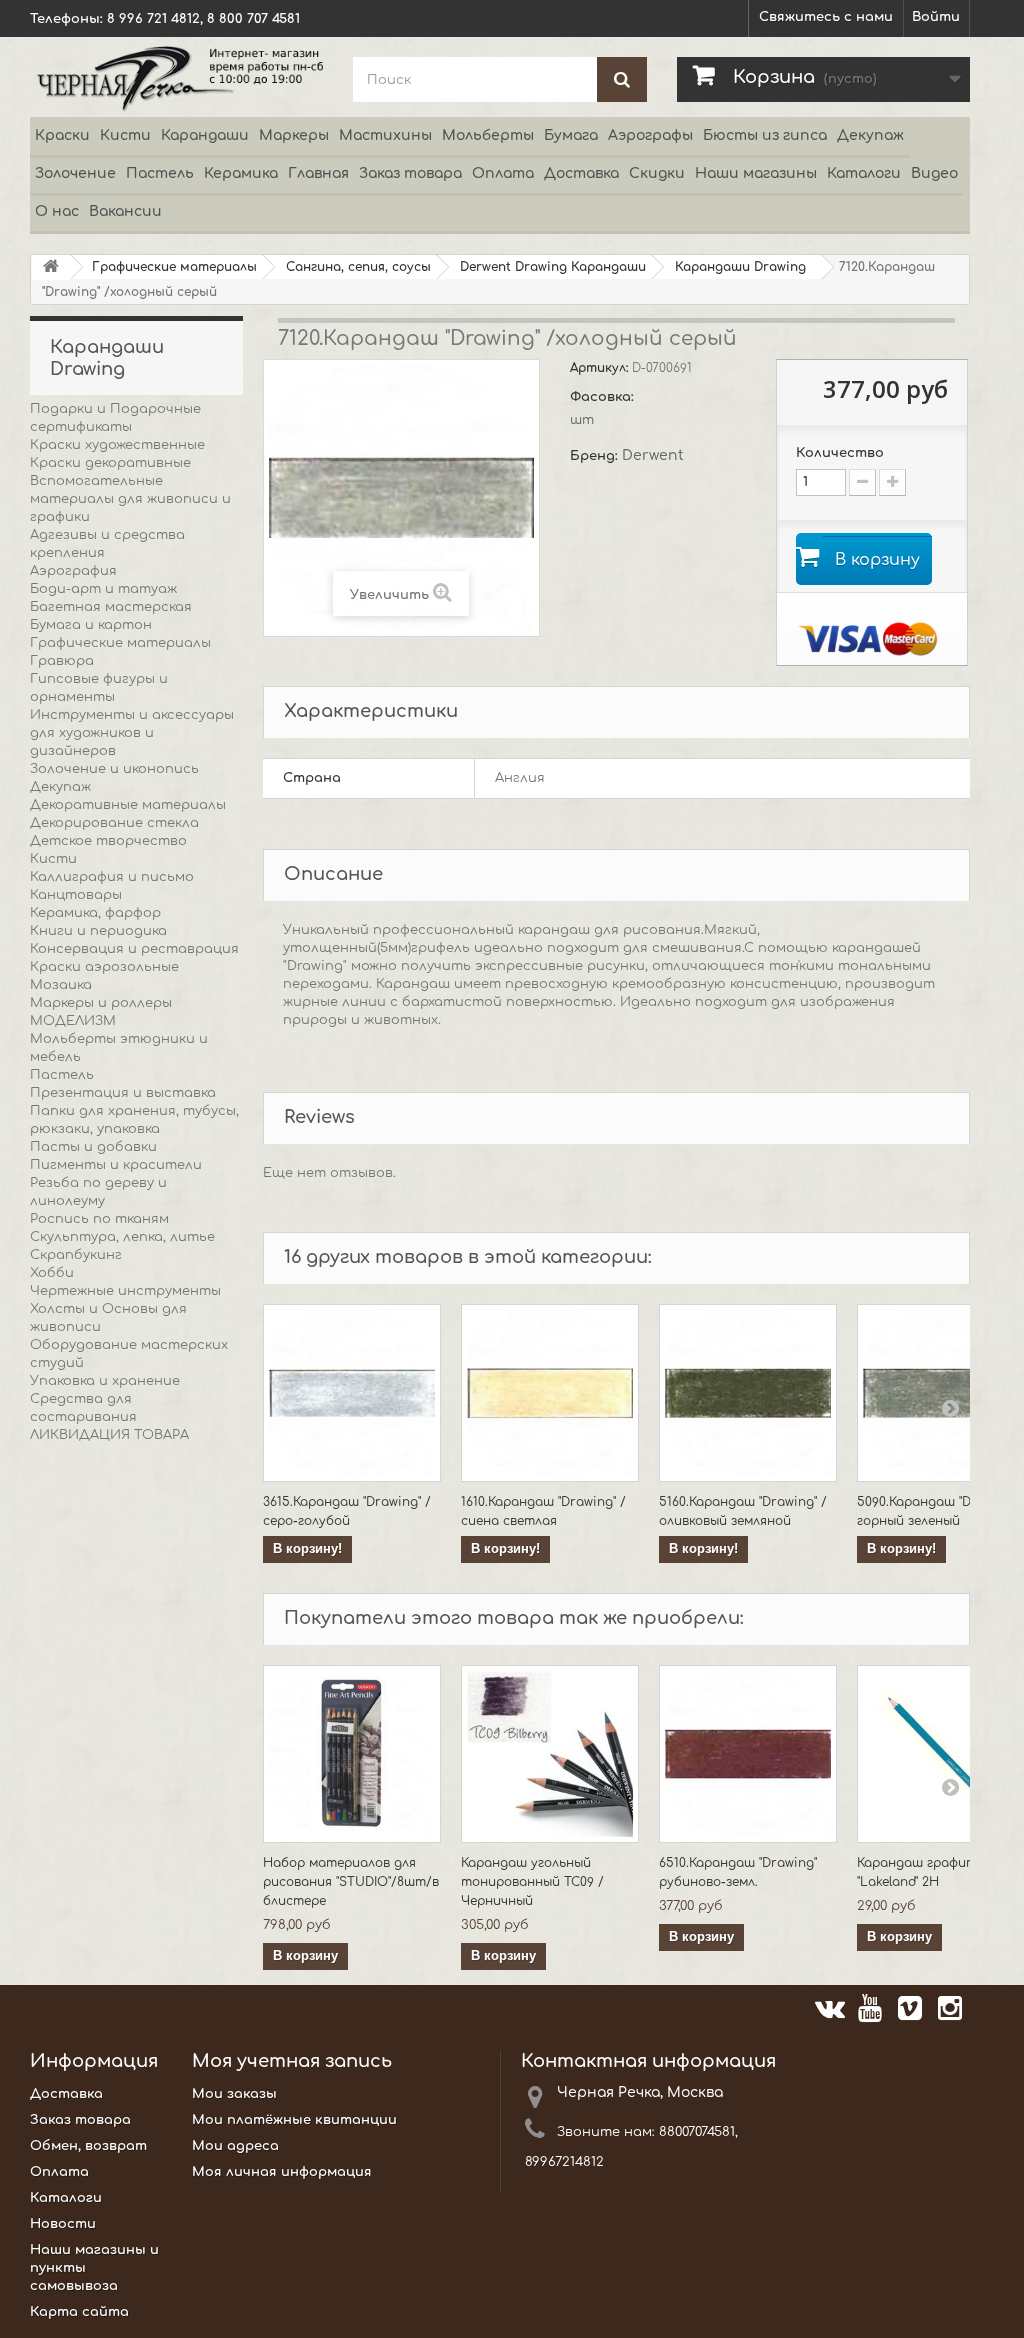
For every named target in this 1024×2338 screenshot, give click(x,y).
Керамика (241, 173)
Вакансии (125, 211)
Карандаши (205, 135)
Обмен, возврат (88, 2146)
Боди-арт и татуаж (103, 589)
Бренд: (596, 456)
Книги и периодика (98, 931)
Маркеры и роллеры (101, 1003)
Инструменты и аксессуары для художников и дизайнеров (132, 733)
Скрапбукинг (76, 1255)
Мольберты (488, 135)
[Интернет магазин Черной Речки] (176, 77)
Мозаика (61, 985)
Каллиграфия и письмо (112, 877)
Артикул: (601, 368)
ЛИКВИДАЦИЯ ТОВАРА (109, 1435)
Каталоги (864, 173)
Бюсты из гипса (765, 135)
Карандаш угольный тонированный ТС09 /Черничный (532, 1882)
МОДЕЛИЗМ (73, 1021)
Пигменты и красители (116, 1165)
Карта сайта (79, 2312)
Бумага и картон (91, 625)
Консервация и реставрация (134, 949)
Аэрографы (650, 135)
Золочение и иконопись (114, 769)
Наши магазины (756, 173)
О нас (57, 211)
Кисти (125, 135)
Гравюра (62, 661)
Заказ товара (410, 173)
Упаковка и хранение (105, 1381)
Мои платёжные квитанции (294, 2120)
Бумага (571, 135)
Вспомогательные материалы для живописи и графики (130, 499)
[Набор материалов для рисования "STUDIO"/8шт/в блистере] (352, 1754)
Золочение (75, 173)
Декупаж (870, 135)
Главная (318, 173)
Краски (62, 135)
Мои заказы (234, 2094)
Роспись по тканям (99, 1219)
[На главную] (51, 267)
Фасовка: (604, 397)
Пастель (160, 173)
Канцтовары (76, 895)
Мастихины (385, 135)
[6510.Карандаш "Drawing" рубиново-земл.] (748, 1754)
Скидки (657, 173)
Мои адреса (235, 2146)
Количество (840, 453)
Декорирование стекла (114, 823)
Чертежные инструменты (125, 1291)
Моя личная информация (282, 2172)
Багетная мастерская (111, 607)
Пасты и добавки (93, 1147)
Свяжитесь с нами (826, 17)
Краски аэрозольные (104, 967)
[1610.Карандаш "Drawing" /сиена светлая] (550, 1393)
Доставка (581, 173)
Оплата (503, 173)
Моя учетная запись (292, 2061)
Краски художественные (117, 445)
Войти (936, 17)
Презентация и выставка (123, 1093)
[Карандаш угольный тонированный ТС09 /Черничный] (550, 1754)
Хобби (52, 1273)
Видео (934, 173)
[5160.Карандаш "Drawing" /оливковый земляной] (748, 1393)
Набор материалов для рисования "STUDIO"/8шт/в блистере (351, 1882)
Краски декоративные (110, 463)
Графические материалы (120, 643)
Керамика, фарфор (95, 913)
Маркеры (294, 135)
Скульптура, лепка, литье (122, 1237)
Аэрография (73, 571)
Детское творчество (108, 841)
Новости (63, 2224)
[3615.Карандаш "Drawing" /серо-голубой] (352, 1393)
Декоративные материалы (128, 805)
